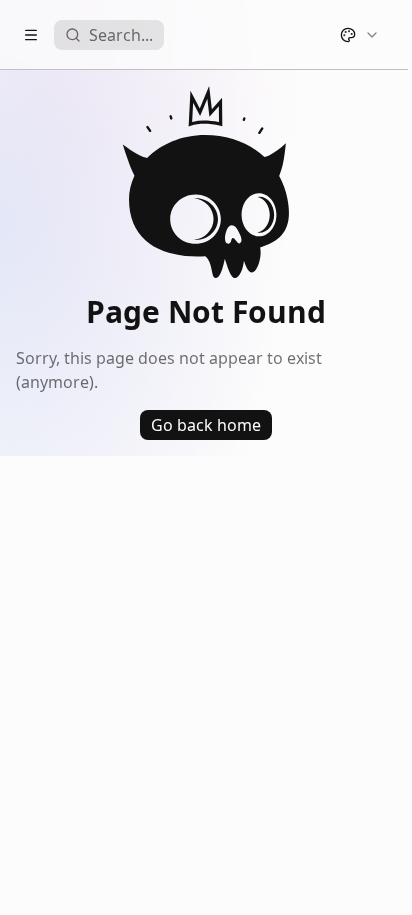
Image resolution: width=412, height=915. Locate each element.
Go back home (206, 425)
